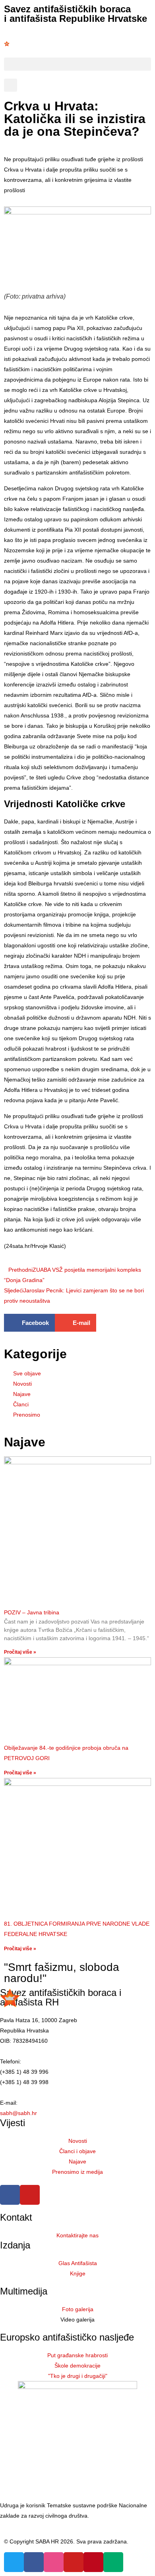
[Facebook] (10, 2195)
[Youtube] (30, 2195)
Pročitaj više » (20, 1652)
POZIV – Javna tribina (32, 1612)
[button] (77, 64)
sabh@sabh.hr (18, 2113)
